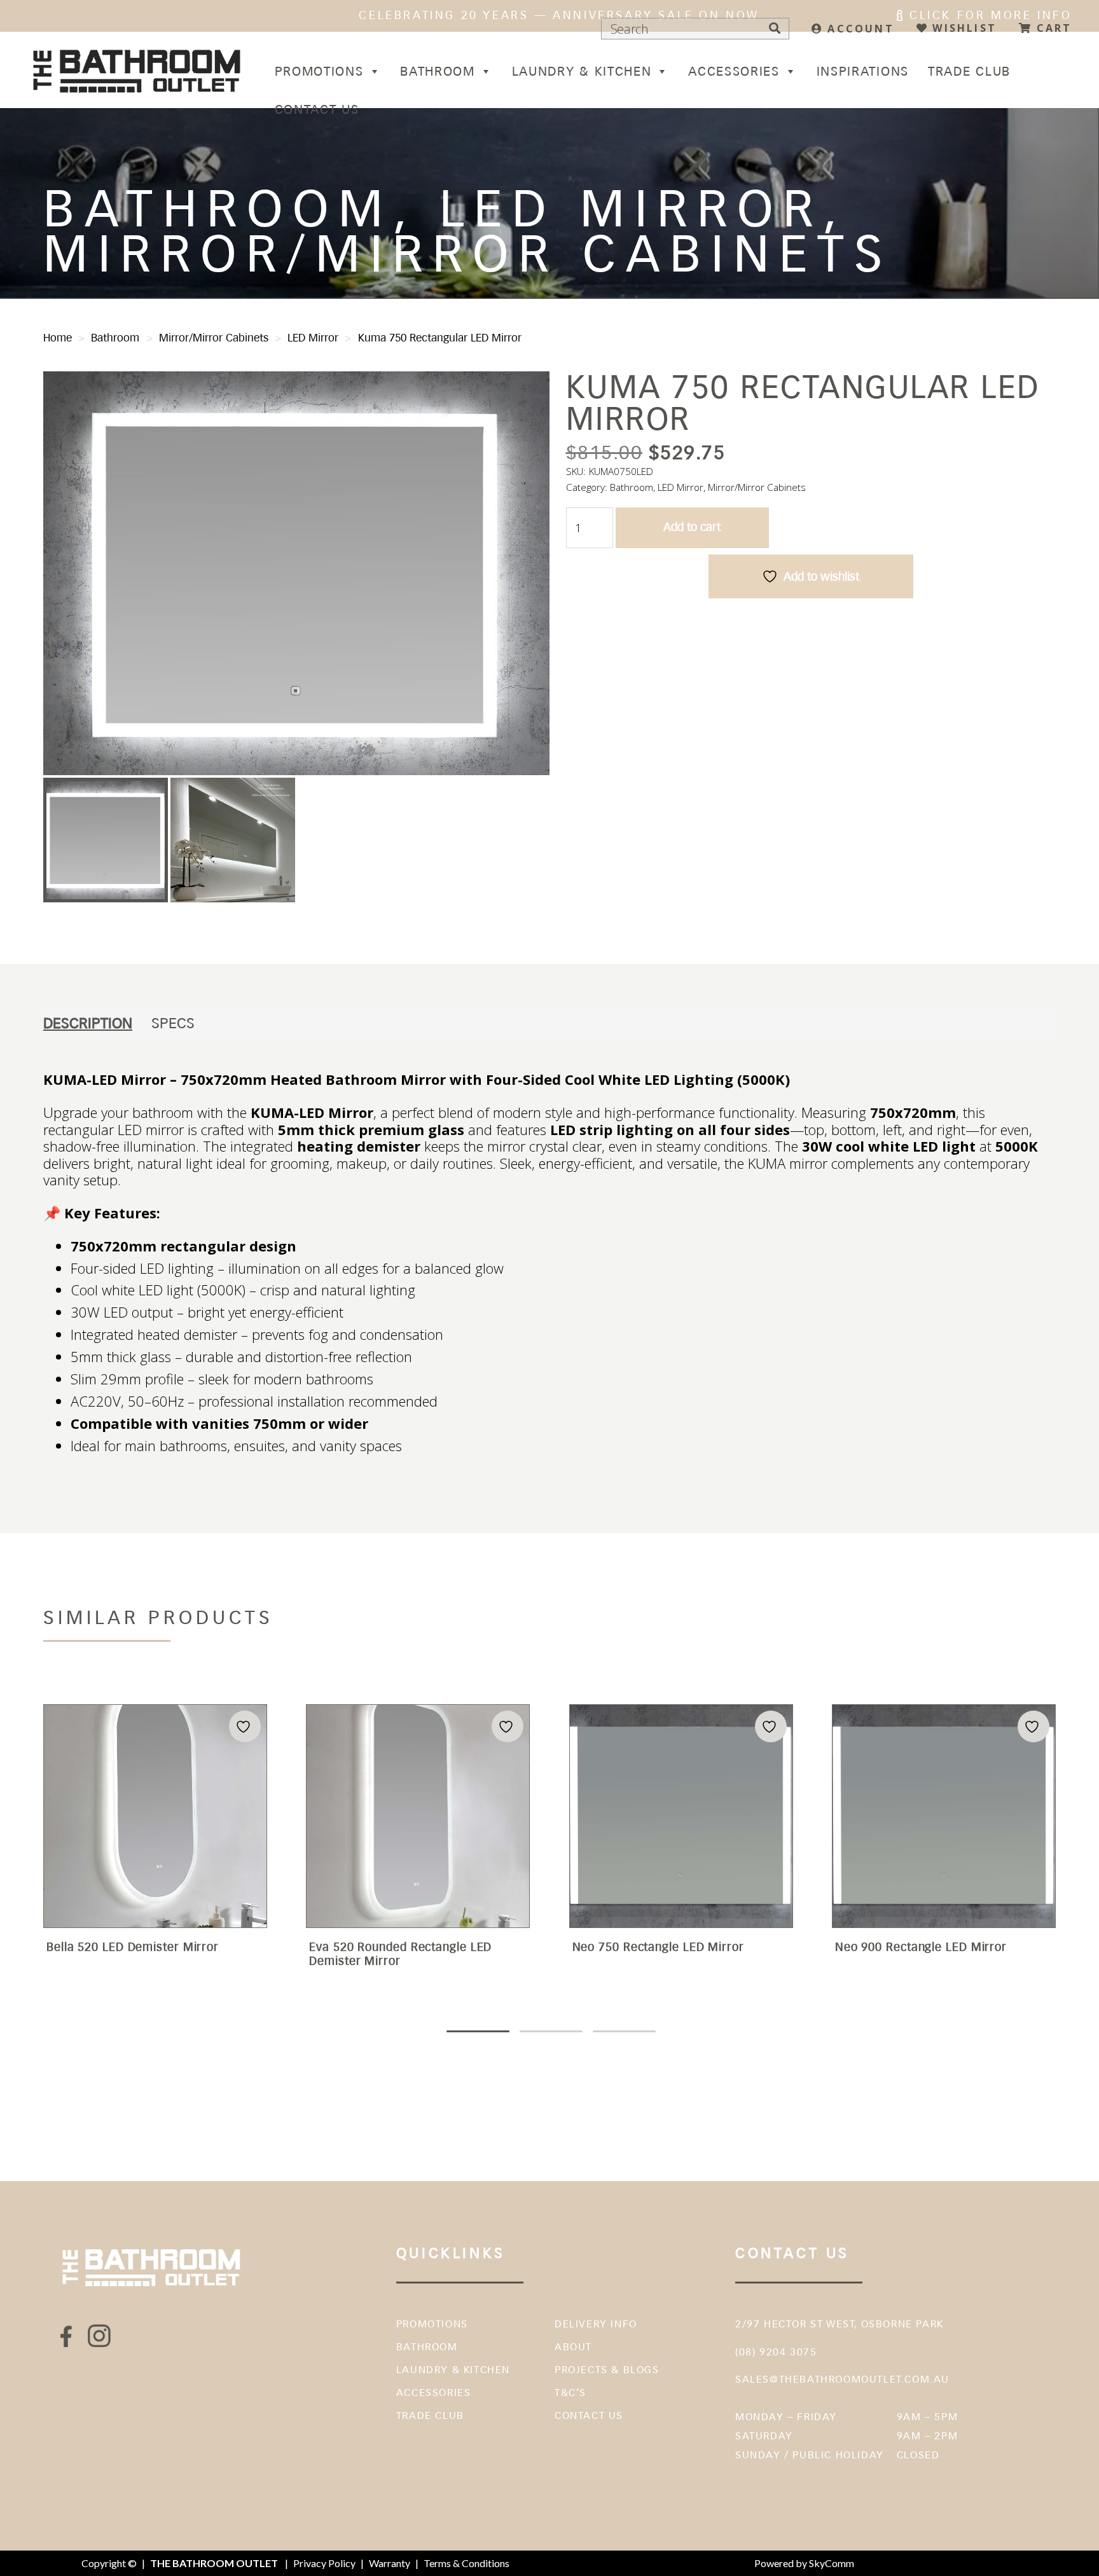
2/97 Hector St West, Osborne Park (840, 2324)
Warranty (390, 2563)
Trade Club (969, 71)
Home (58, 338)
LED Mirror (313, 338)
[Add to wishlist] (245, 1727)
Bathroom (438, 71)
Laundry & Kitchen (582, 71)
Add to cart (692, 527)
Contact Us (317, 109)
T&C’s (570, 2393)
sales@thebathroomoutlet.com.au (842, 2379)
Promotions (319, 71)
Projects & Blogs (607, 2370)
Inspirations (863, 71)
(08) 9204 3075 (776, 2352)
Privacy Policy (324, 2563)
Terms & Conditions (467, 2563)
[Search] (775, 29)
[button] (528, 393)
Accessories (734, 71)
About (573, 2347)
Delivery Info (596, 2324)
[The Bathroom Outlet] (138, 70)
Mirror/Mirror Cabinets (214, 338)
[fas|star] (67, 2336)
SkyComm (831, 2563)
